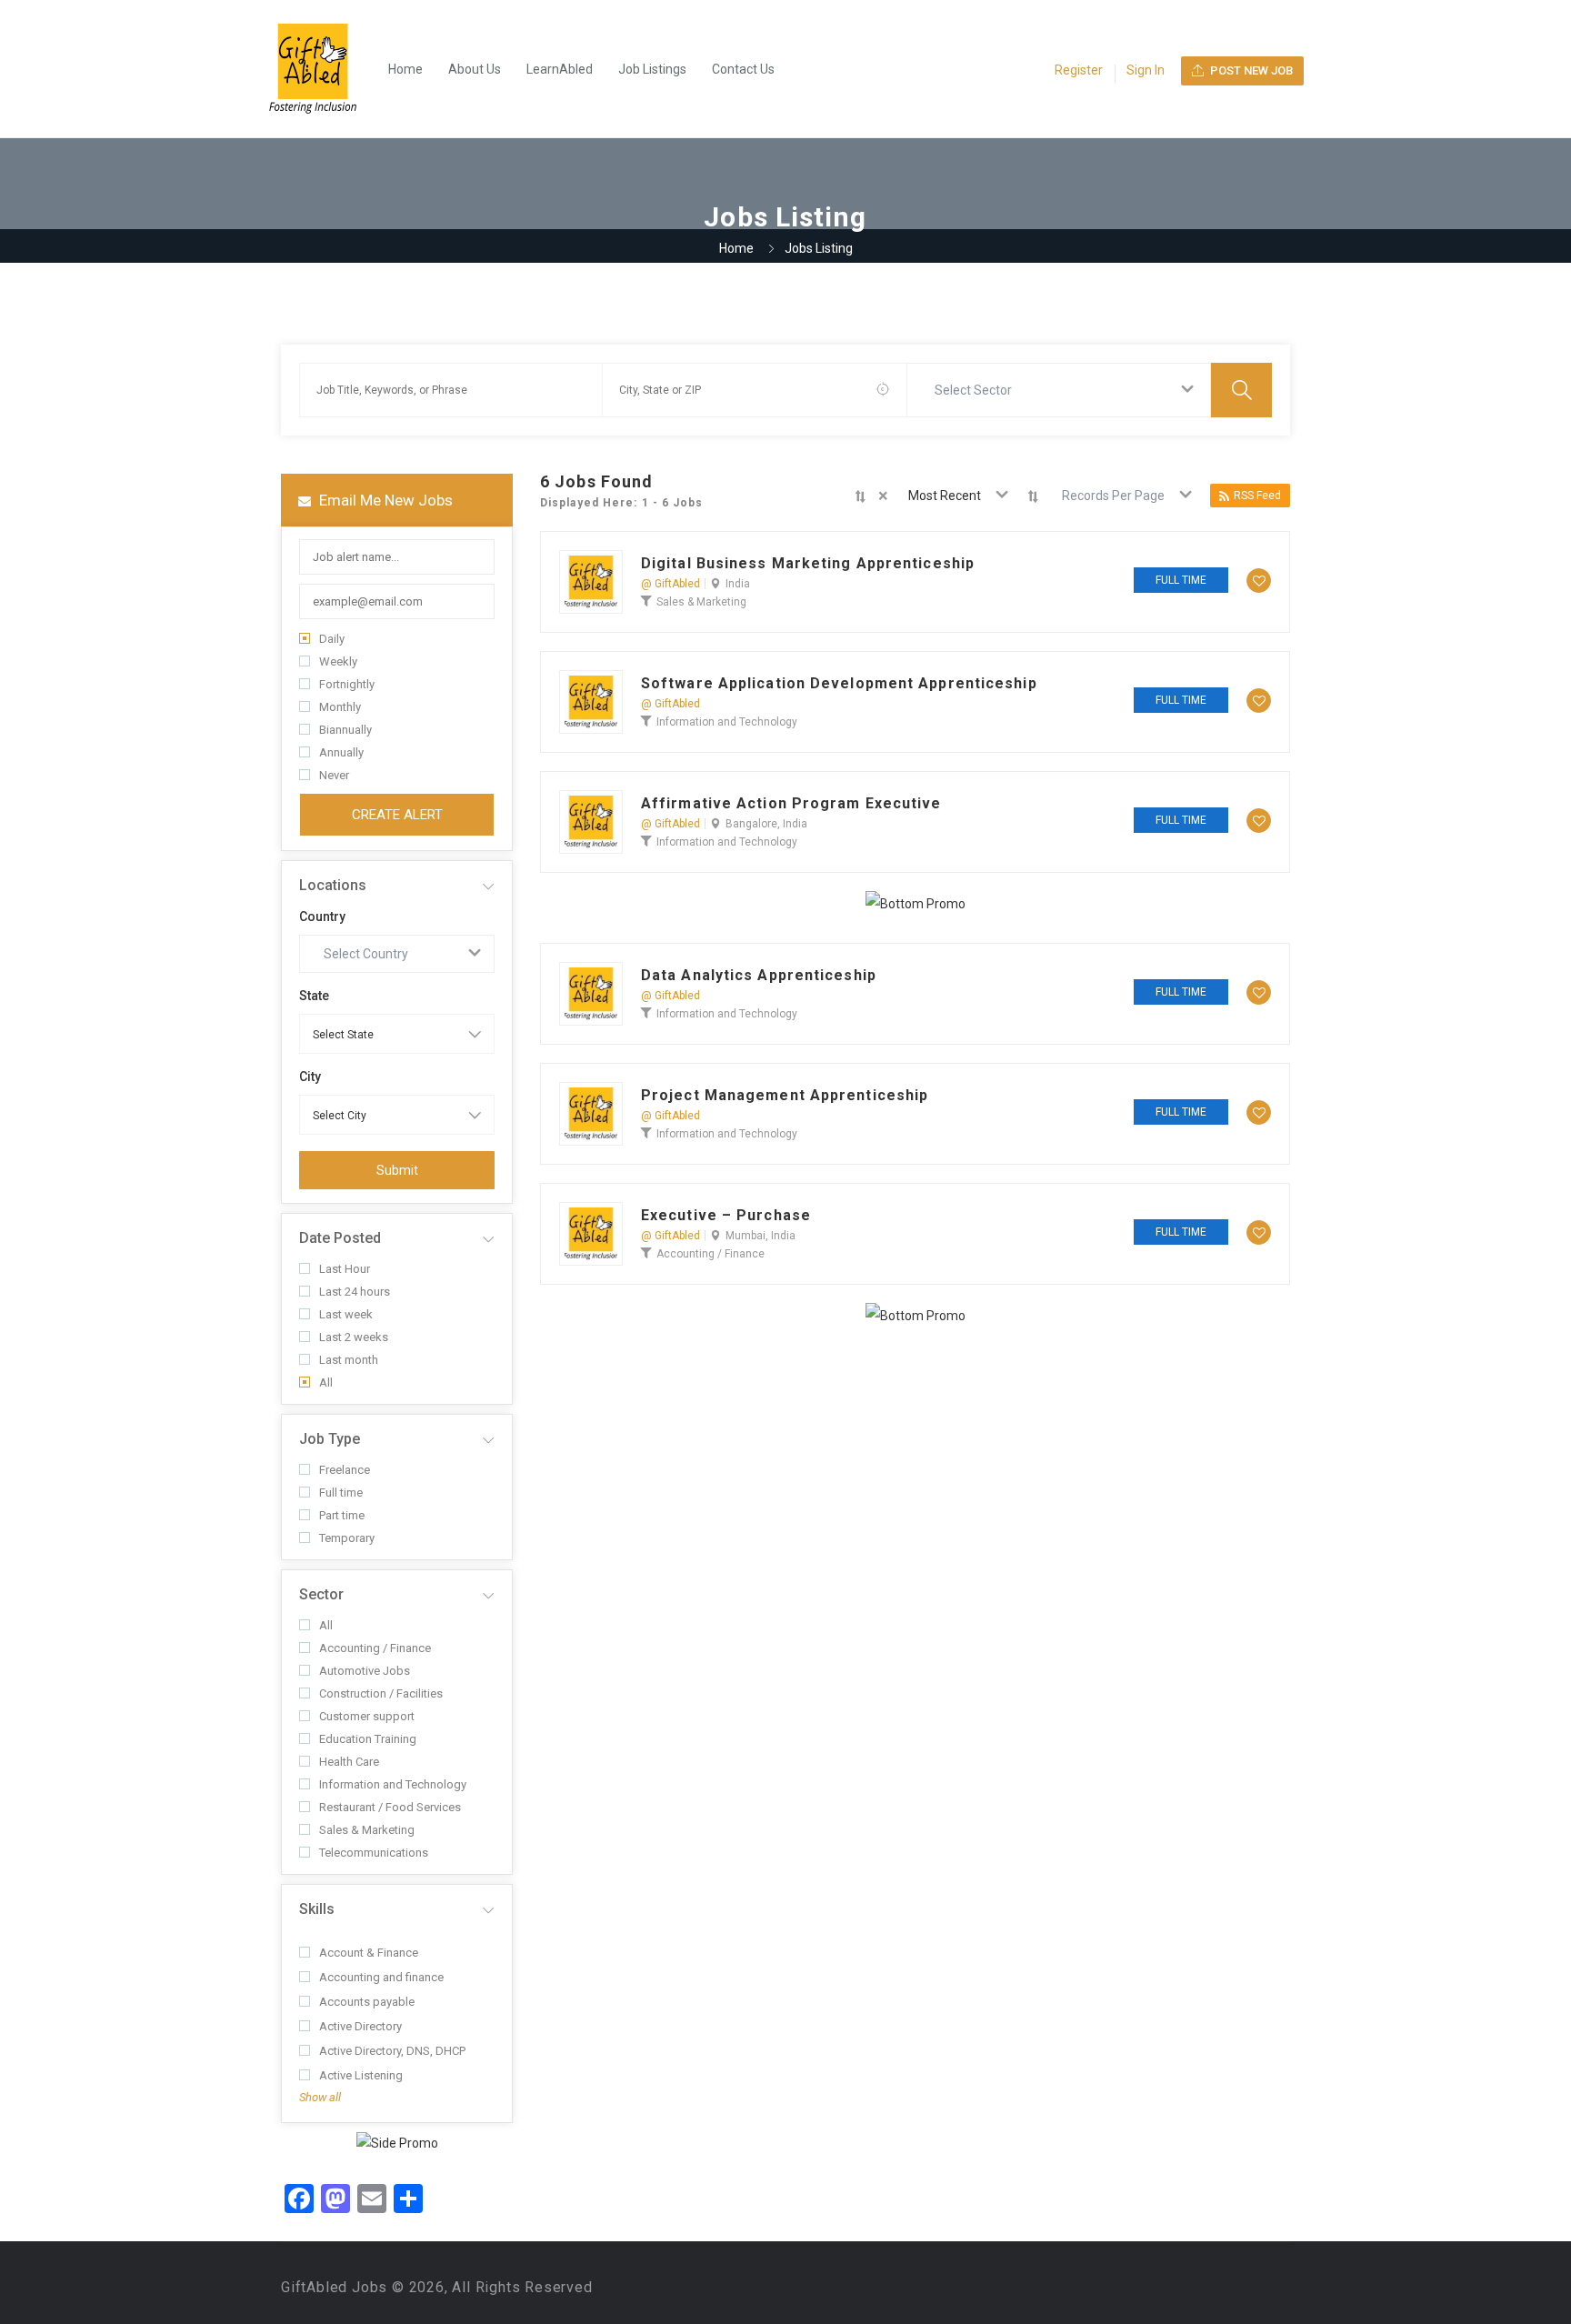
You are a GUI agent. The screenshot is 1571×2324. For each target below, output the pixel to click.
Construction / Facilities (381, 1693)
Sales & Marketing (367, 1830)
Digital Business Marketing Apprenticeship (808, 564)
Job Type (330, 1439)
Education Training (368, 1739)
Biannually (345, 730)
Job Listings (652, 69)
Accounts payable (367, 2002)
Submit (397, 1170)
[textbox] (977, 390)
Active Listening (361, 2075)
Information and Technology (393, 1784)
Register (1079, 70)
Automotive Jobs (365, 1671)
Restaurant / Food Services (390, 1807)
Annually (341, 752)
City (310, 1077)
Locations (333, 885)
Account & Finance (369, 1953)
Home (405, 69)
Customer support (367, 1716)
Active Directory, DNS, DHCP (392, 2051)
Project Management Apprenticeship (785, 1096)
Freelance (345, 1470)
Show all (320, 2097)
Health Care (349, 1762)
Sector (321, 1594)
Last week (346, 1314)
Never (334, 775)
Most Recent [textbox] (945, 496)
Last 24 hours (355, 1292)
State (314, 996)
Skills (317, 1909)
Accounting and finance (381, 1977)
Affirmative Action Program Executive (791, 804)
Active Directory (360, 2026)
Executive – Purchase (726, 1216)
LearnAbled (560, 69)
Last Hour (345, 1269)
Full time (341, 1493)
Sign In (1146, 70)
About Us (475, 69)
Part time (342, 1515)
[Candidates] (322, 69)
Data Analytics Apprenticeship (759, 976)
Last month (349, 1360)
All (326, 1382)
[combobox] (1059, 390)
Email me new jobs (384, 500)
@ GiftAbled (670, 584)
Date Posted (340, 1238)
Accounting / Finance (375, 1648)
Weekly (338, 661)
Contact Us (743, 69)
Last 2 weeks (354, 1337)
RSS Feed (1257, 496)
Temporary (347, 1538)
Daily (332, 639)
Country (322, 917)
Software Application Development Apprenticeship (839, 684)
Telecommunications (374, 1853)
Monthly (340, 707)
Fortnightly (347, 684)
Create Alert (397, 815)
